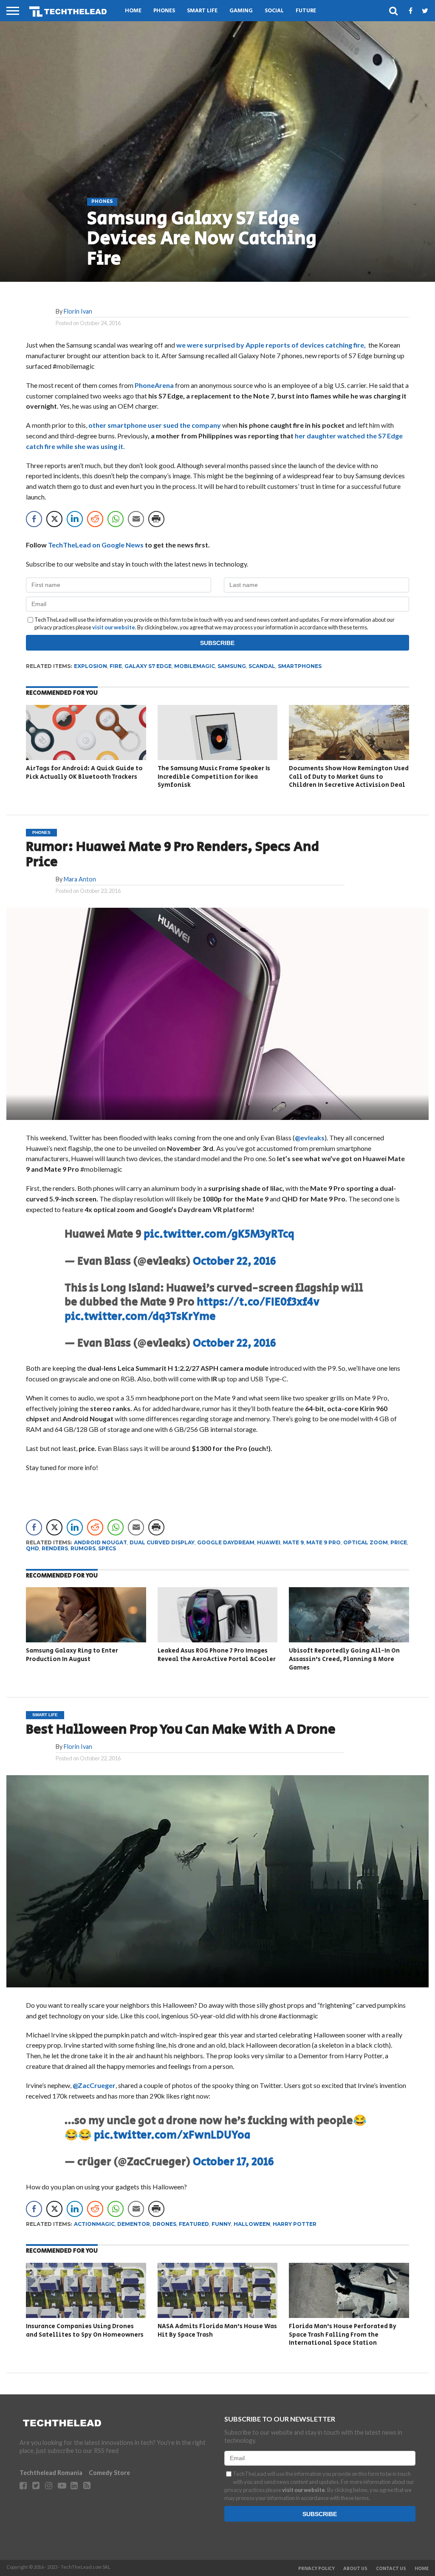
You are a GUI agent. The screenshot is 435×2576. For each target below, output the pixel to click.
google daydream (226, 1542)
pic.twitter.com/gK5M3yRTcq (219, 1234)
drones (164, 2224)
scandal (262, 666)
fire (116, 666)
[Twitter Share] (54, 519)
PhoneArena (154, 385)
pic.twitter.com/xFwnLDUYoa (172, 2135)
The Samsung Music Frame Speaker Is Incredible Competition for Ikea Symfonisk (214, 777)
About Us (355, 2569)
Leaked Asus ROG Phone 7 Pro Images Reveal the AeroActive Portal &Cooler (217, 1655)
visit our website (114, 627)
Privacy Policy (316, 2569)
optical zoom (366, 1542)
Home (133, 11)
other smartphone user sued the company (155, 425)
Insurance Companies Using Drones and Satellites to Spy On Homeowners (85, 2330)
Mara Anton (80, 879)
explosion (90, 666)
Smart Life (202, 11)
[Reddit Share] (95, 519)
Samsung (232, 666)
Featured (194, 2224)
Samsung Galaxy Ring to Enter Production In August (72, 1655)
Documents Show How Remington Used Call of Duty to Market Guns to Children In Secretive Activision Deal (349, 777)
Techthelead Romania (51, 2473)
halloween (252, 2224)
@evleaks (310, 1138)
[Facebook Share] (34, 519)
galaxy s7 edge (148, 666)
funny (221, 2224)
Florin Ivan (78, 311)
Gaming (241, 11)
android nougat (100, 1542)
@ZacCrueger (94, 2085)
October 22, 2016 (234, 1261)
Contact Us (391, 2569)
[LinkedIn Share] (75, 519)
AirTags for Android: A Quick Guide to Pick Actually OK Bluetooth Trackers (84, 773)
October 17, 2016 (233, 2162)
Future (306, 11)
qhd (32, 1548)
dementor (134, 2224)
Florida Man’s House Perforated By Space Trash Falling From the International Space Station (343, 2335)
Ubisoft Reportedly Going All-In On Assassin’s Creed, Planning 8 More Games (344, 1659)
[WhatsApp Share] (116, 519)
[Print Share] (156, 519)
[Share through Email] (136, 519)
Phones (164, 11)
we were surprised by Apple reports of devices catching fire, (272, 345)
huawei (269, 1542)
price (399, 1542)
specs (107, 1548)
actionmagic (94, 2224)
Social (274, 11)
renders (55, 1548)
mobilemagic (195, 666)
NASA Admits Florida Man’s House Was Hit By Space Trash (217, 2330)
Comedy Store (109, 2473)
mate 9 (293, 1542)
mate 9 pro (323, 1542)
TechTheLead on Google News (96, 545)
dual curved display (162, 1542)
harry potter (295, 2224)
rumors (83, 1548)
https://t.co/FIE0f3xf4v (258, 1302)
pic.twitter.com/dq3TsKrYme (140, 1317)
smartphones (300, 666)
